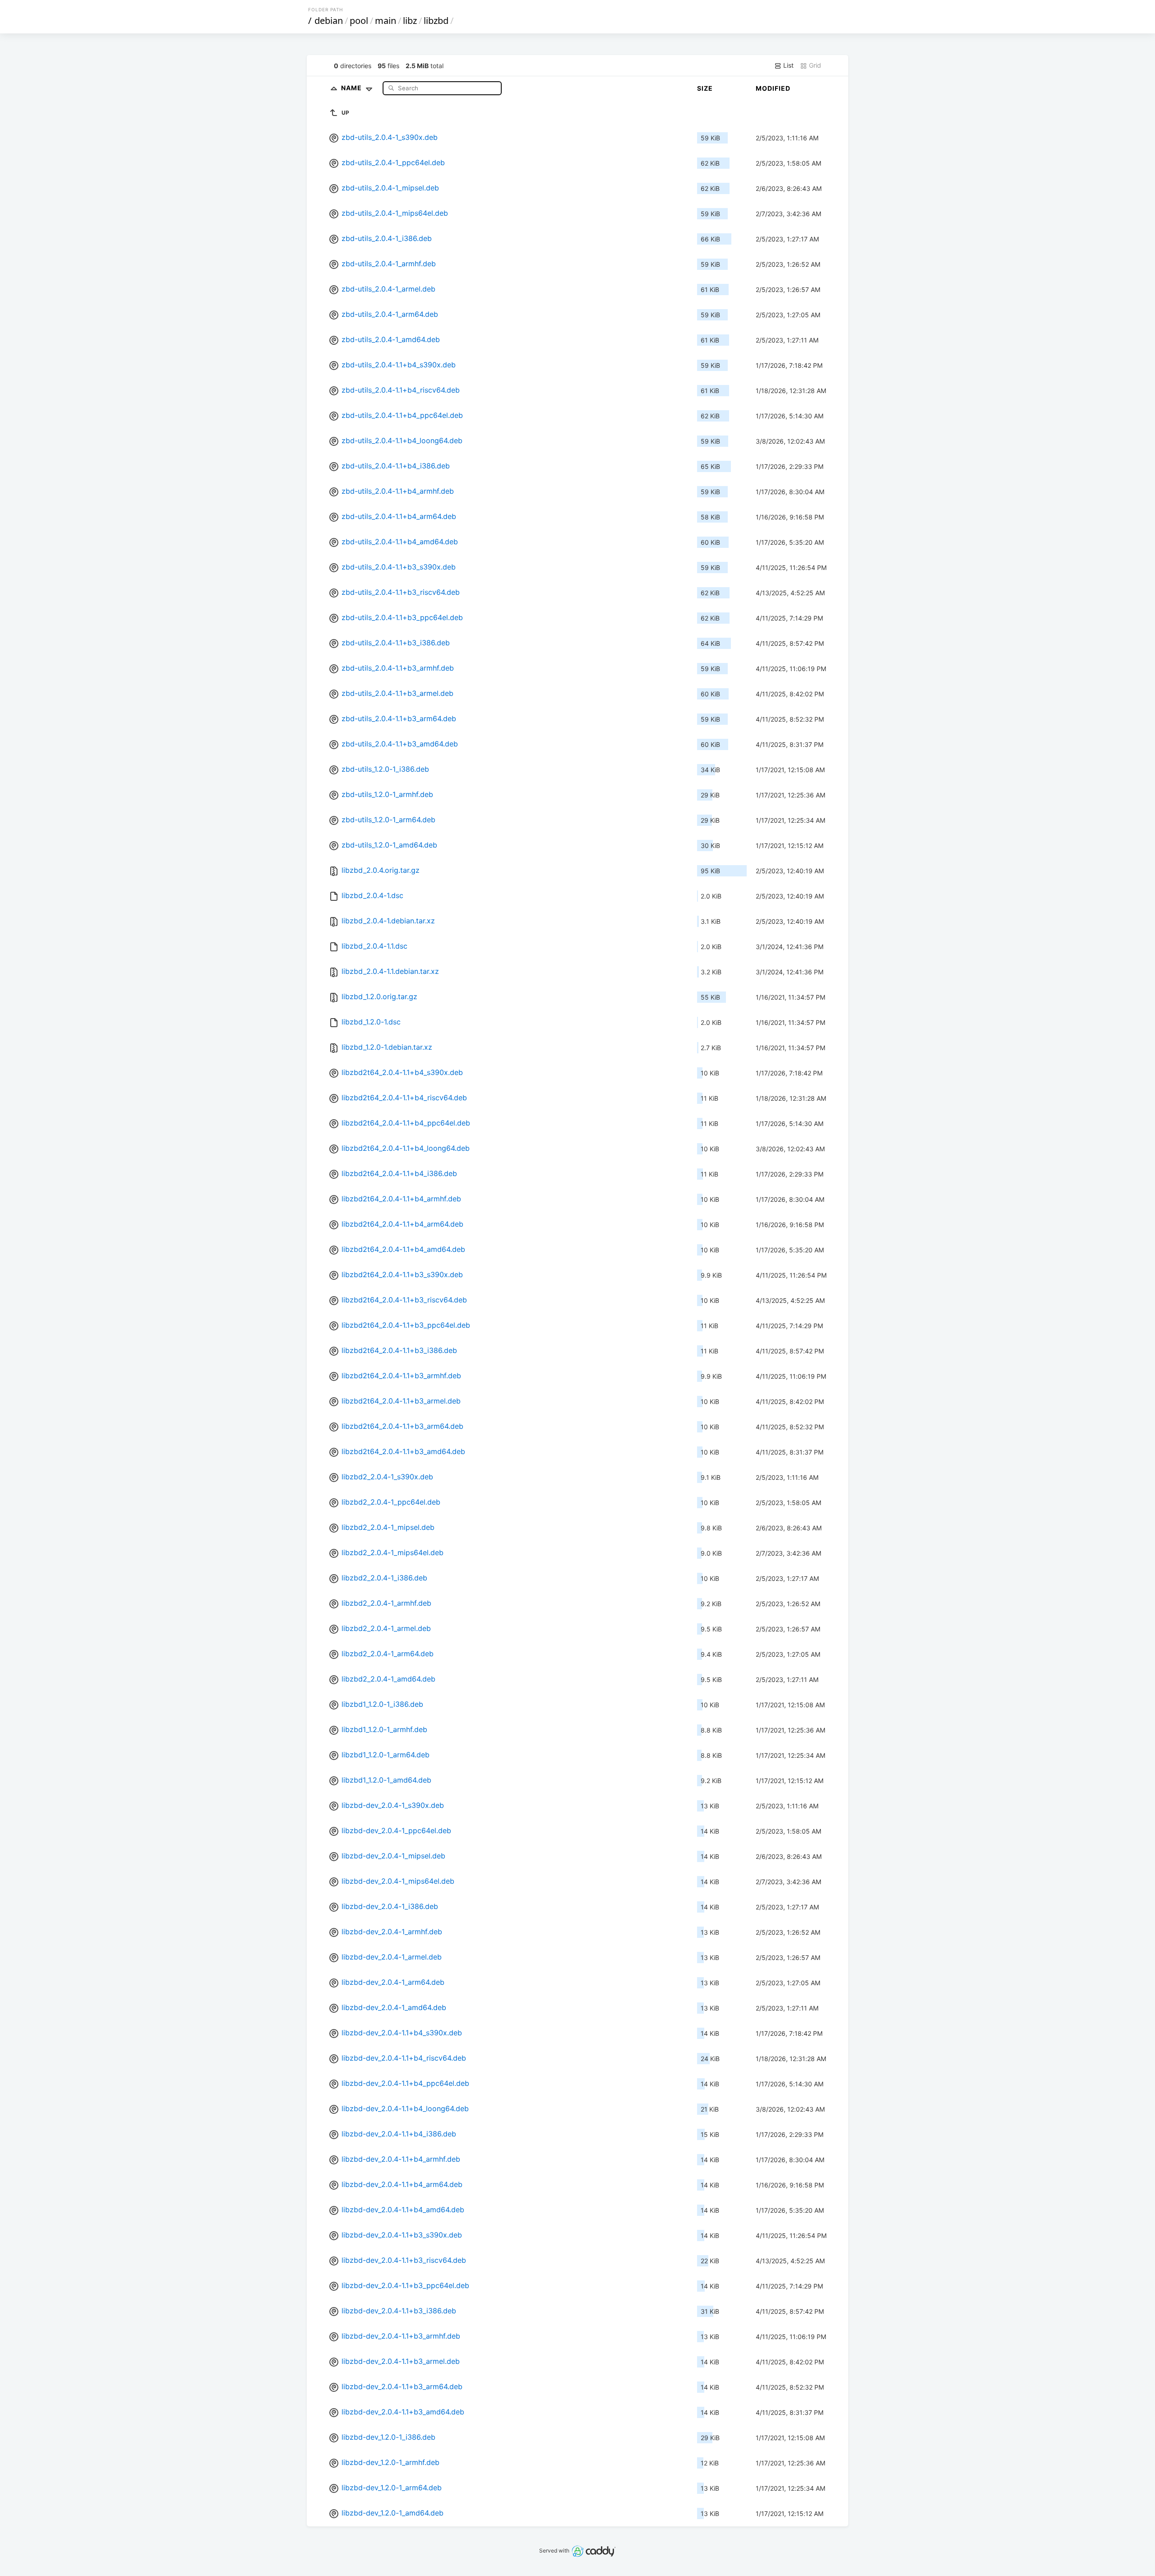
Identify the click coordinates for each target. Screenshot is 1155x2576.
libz (410, 21)
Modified (773, 88)
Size (705, 88)
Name (352, 88)
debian (329, 21)
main (386, 21)
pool (359, 21)
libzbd (436, 21)
